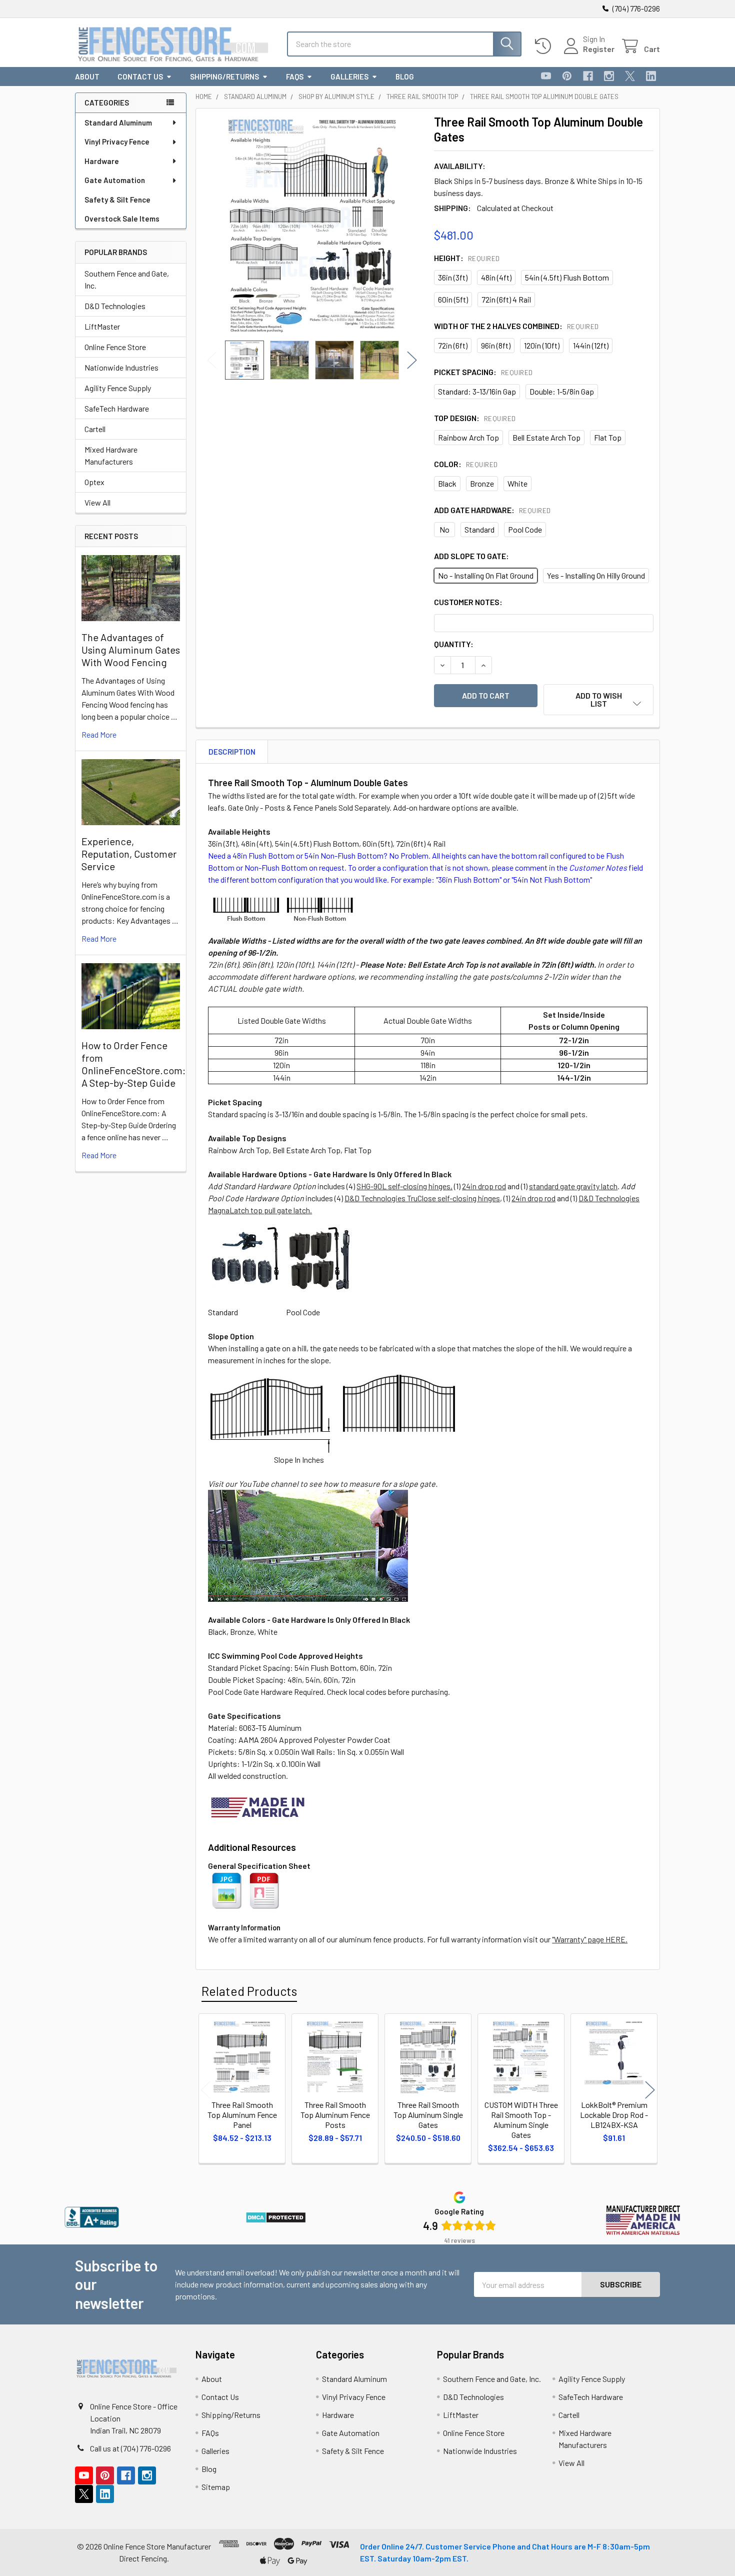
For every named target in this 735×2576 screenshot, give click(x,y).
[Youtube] (546, 76)
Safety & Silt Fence (117, 200)
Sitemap (216, 2487)
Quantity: (454, 644)
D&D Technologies (115, 306)
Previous (212, 360)
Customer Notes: (468, 602)
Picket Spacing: (483, 372)
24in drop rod (484, 1186)
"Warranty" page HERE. (590, 1939)
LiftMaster (102, 326)
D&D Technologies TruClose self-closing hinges (422, 1198)
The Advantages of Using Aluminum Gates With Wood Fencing (131, 650)
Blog (405, 77)
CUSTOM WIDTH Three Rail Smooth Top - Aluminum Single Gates (521, 2120)
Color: (466, 464)
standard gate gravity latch (573, 1186)
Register (599, 49)
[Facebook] (588, 76)
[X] (630, 76)
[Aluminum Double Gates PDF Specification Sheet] (264, 1890)
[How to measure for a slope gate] (308, 1545)
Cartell (95, 429)
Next (412, 360)
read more (99, 734)
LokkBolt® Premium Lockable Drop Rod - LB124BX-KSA (614, 2115)
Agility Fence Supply (118, 388)
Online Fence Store (115, 347)
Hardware (102, 161)
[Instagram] (609, 76)
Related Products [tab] (249, 1991)
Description (232, 752)
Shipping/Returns (224, 77)
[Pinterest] (567, 76)
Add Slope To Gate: (471, 556)
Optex (94, 482)
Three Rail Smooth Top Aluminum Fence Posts (335, 2115)
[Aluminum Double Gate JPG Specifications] (227, 1890)
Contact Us (140, 77)
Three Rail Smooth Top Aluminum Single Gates (428, 2115)
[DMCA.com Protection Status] (276, 2217)
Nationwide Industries (121, 367)
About (87, 77)
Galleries (349, 77)
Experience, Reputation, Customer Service (129, 854)
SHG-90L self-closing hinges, (404, 1186)
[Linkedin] (651, 76)
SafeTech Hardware (117, 408)
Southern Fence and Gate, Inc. (127, 279)
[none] (312, 225)
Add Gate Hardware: (492, 510)
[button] (598, 700)
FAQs (295, 77)
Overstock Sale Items (122, 219)
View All (97, 502)
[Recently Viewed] (545, 46)
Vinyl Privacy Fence (117, 142)
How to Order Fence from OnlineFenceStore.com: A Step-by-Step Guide (133, 1064)
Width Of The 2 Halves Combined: (516, 326)
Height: (467, 258)
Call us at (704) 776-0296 (130, 2448)
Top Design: (475, 418)
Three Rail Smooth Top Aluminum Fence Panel (242, 2115)
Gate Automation (115, 180)
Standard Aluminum (118, 123)
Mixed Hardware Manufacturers (111, 455)
